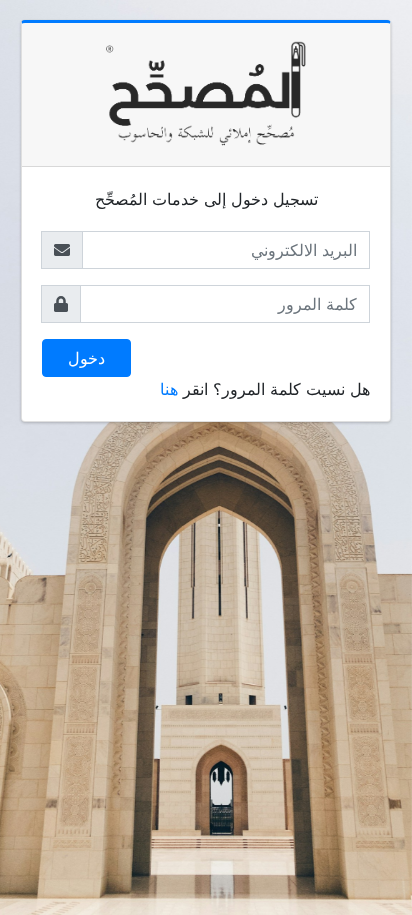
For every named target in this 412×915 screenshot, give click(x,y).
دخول (86, 358)
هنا (169, 389)
